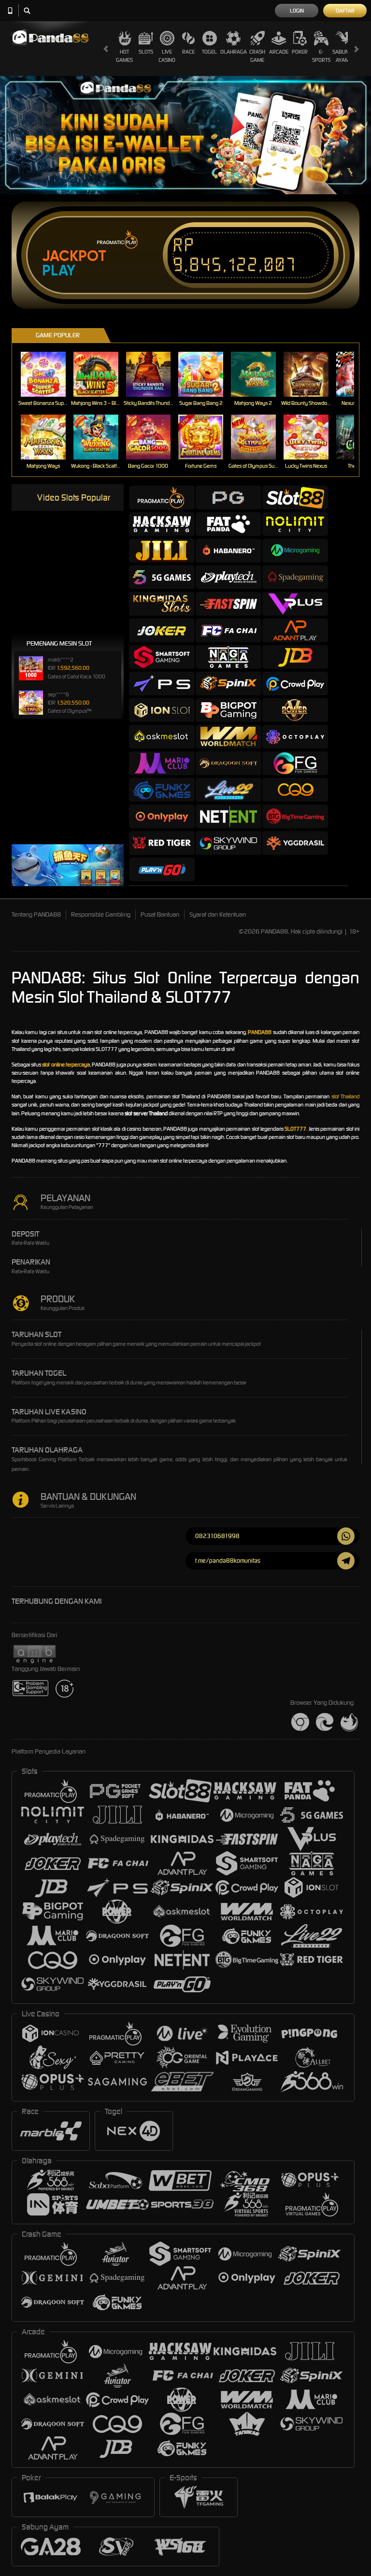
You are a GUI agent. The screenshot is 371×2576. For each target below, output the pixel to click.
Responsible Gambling (101, 914)
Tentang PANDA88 (36, 914)
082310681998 (217, 1536)
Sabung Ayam (342, 56)
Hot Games (124, 56)
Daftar (345, 11)
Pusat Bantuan (160, 914)
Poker (300, 52)
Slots (146, 52)
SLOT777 (295, 1129)
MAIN (49, 374)
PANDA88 (260, 1032)
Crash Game (257, 56)
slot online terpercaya (66, 1065)
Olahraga (234, 52)
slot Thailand (345, 1096)
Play (59, 271)
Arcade (279, 52)
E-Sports (321, 56)
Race (188, 52)
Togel (209, 52)
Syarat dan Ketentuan (218, 914)
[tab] (162, 497)
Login (297, 11)
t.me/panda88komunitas (228, 1561)
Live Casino (167, 56)
